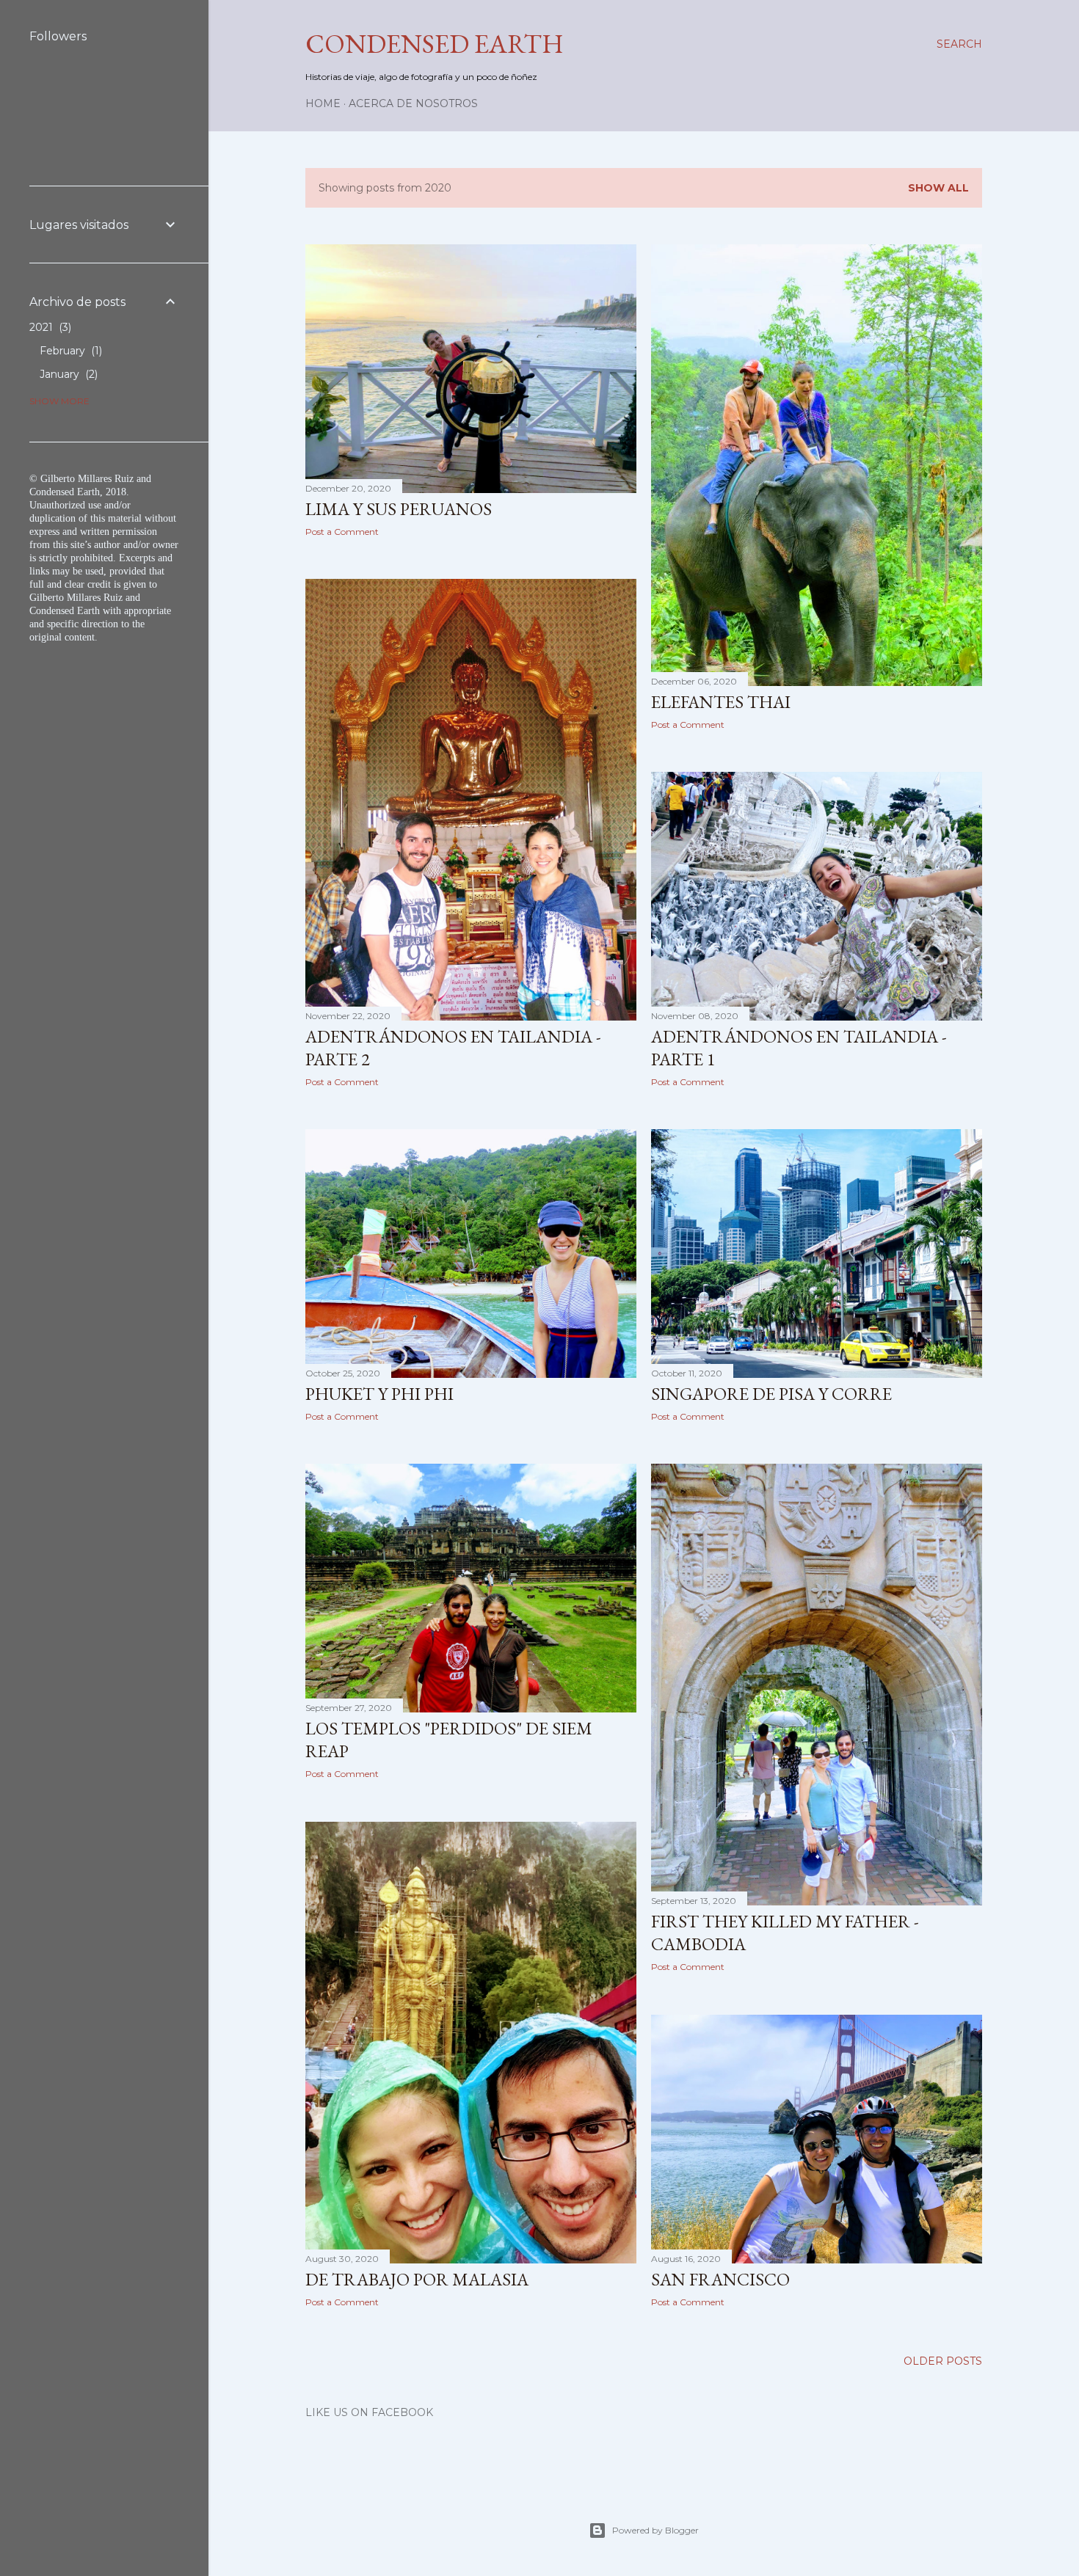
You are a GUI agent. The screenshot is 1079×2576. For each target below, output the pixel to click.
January (67, 374)
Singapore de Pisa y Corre (771, 1394)
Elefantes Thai (721, 702)
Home (323, 103)
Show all (938, 188)
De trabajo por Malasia (417, 2279)
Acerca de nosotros (413, 103)
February (69, 351)
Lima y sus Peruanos (399, 509)
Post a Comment (342, 532)
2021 (49, 327)
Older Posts (943, 2361)
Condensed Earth (435, 44)
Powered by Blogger (655, 2530)
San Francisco (720, 2279)
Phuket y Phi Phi (379, 1394)
